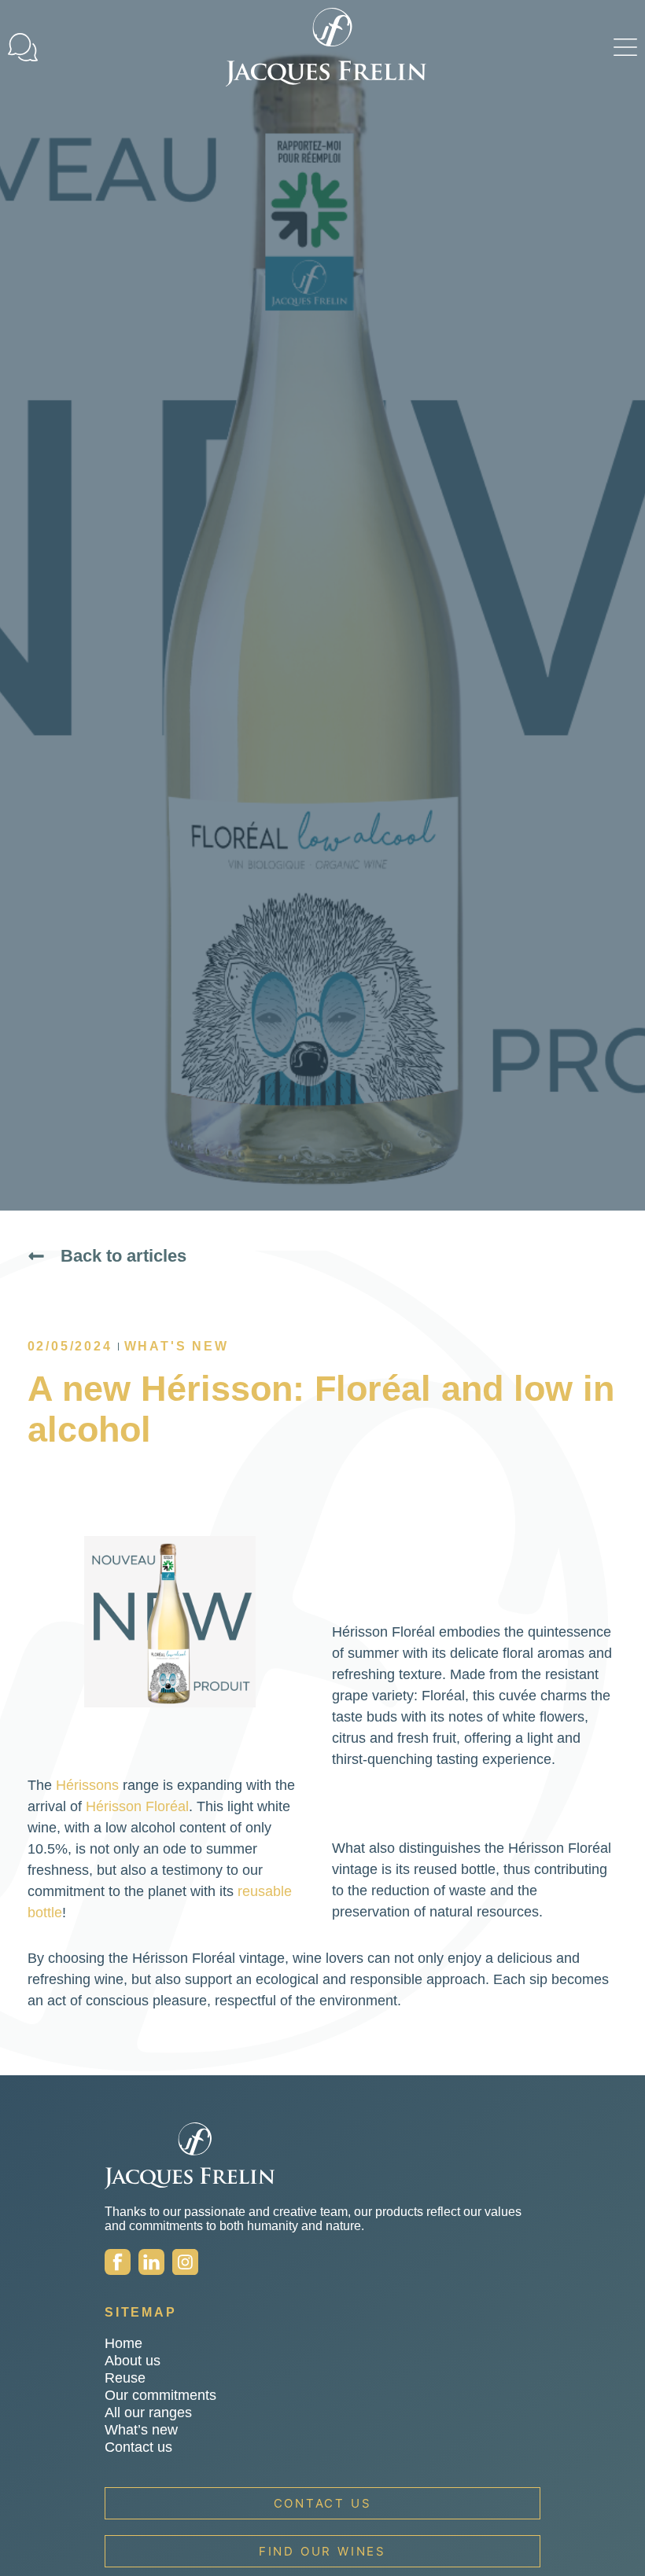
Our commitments (160, 2395)
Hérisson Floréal (137, 1806)
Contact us (138, 2447)
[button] (625, 47)
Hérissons (87, 1785)
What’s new (141, 2430)
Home (123, 2343)
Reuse (125, 2378)
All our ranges (148, 2412)
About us (133, 2361)
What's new (177, 1346)
